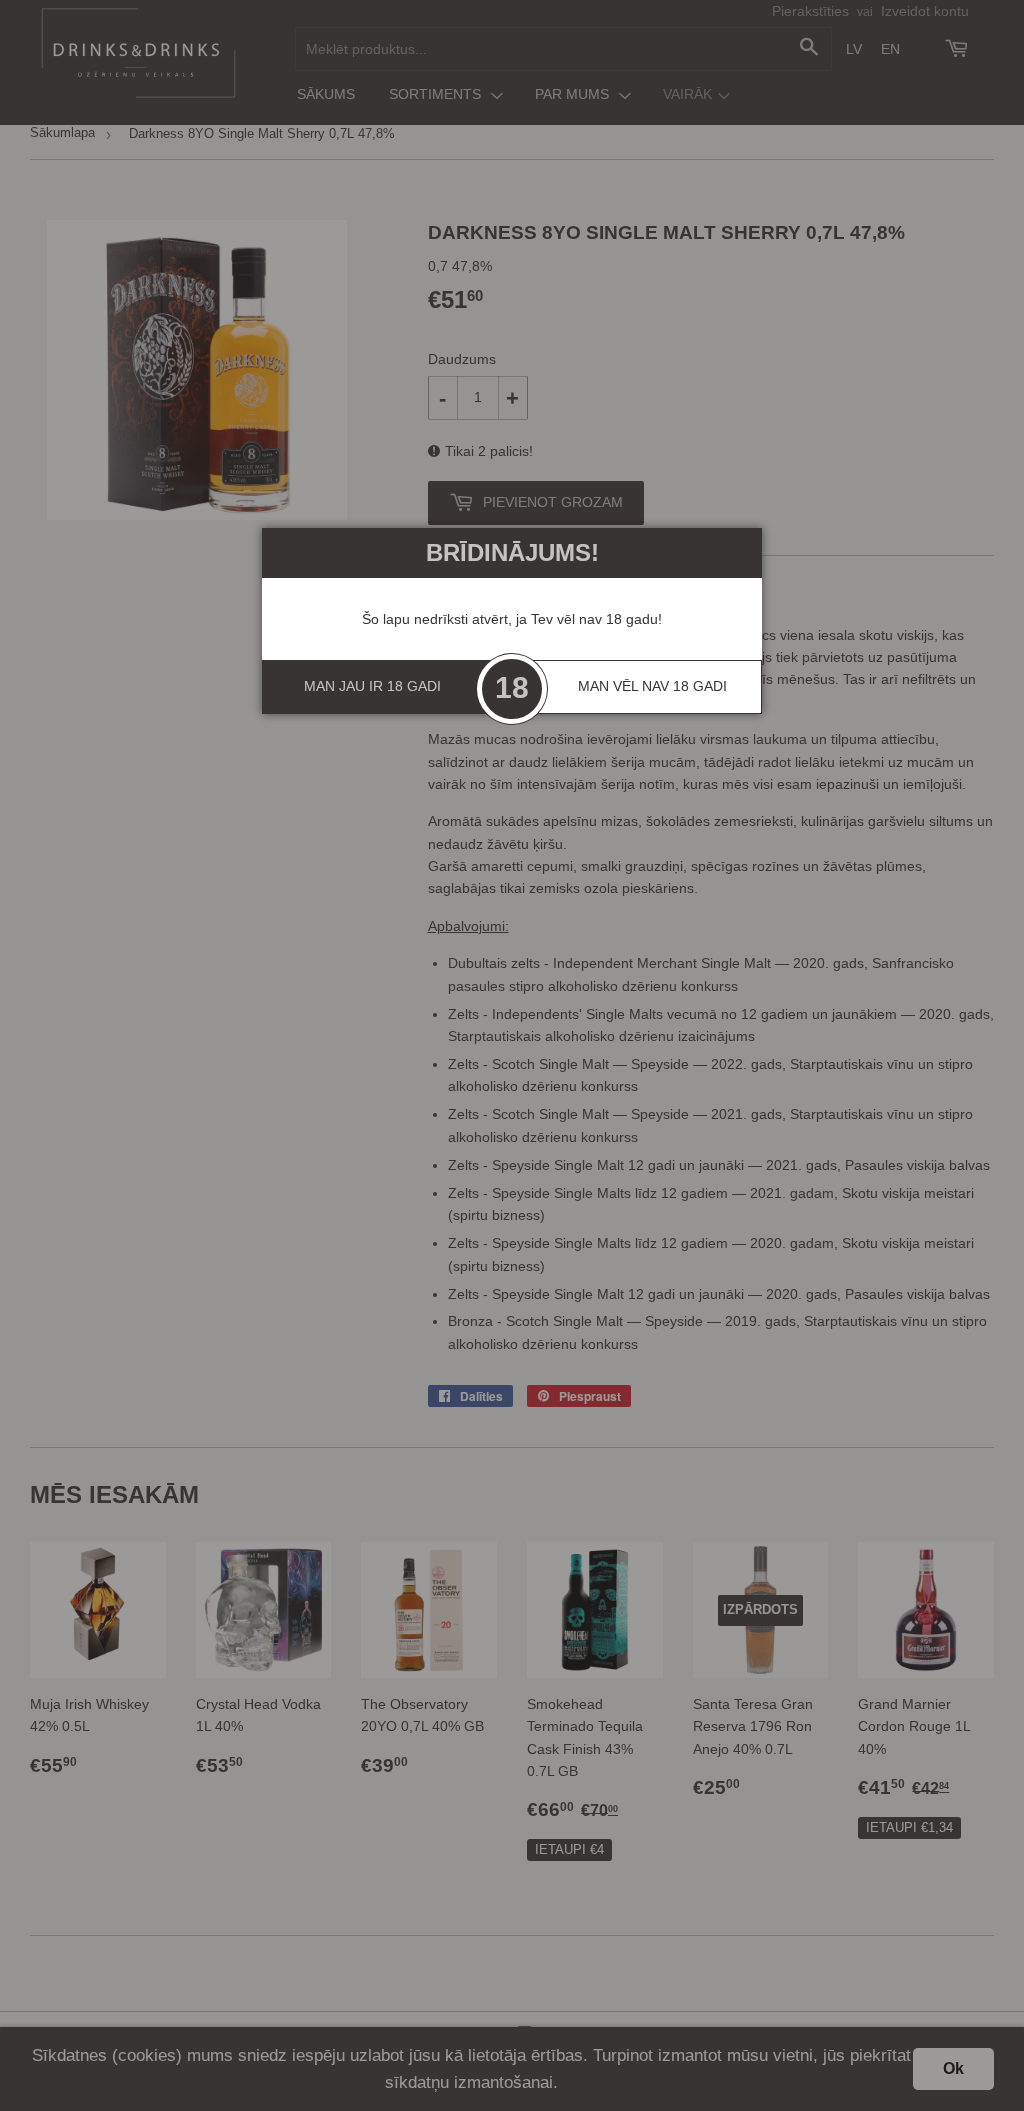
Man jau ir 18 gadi (372, 686)
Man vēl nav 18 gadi (652, 686)
